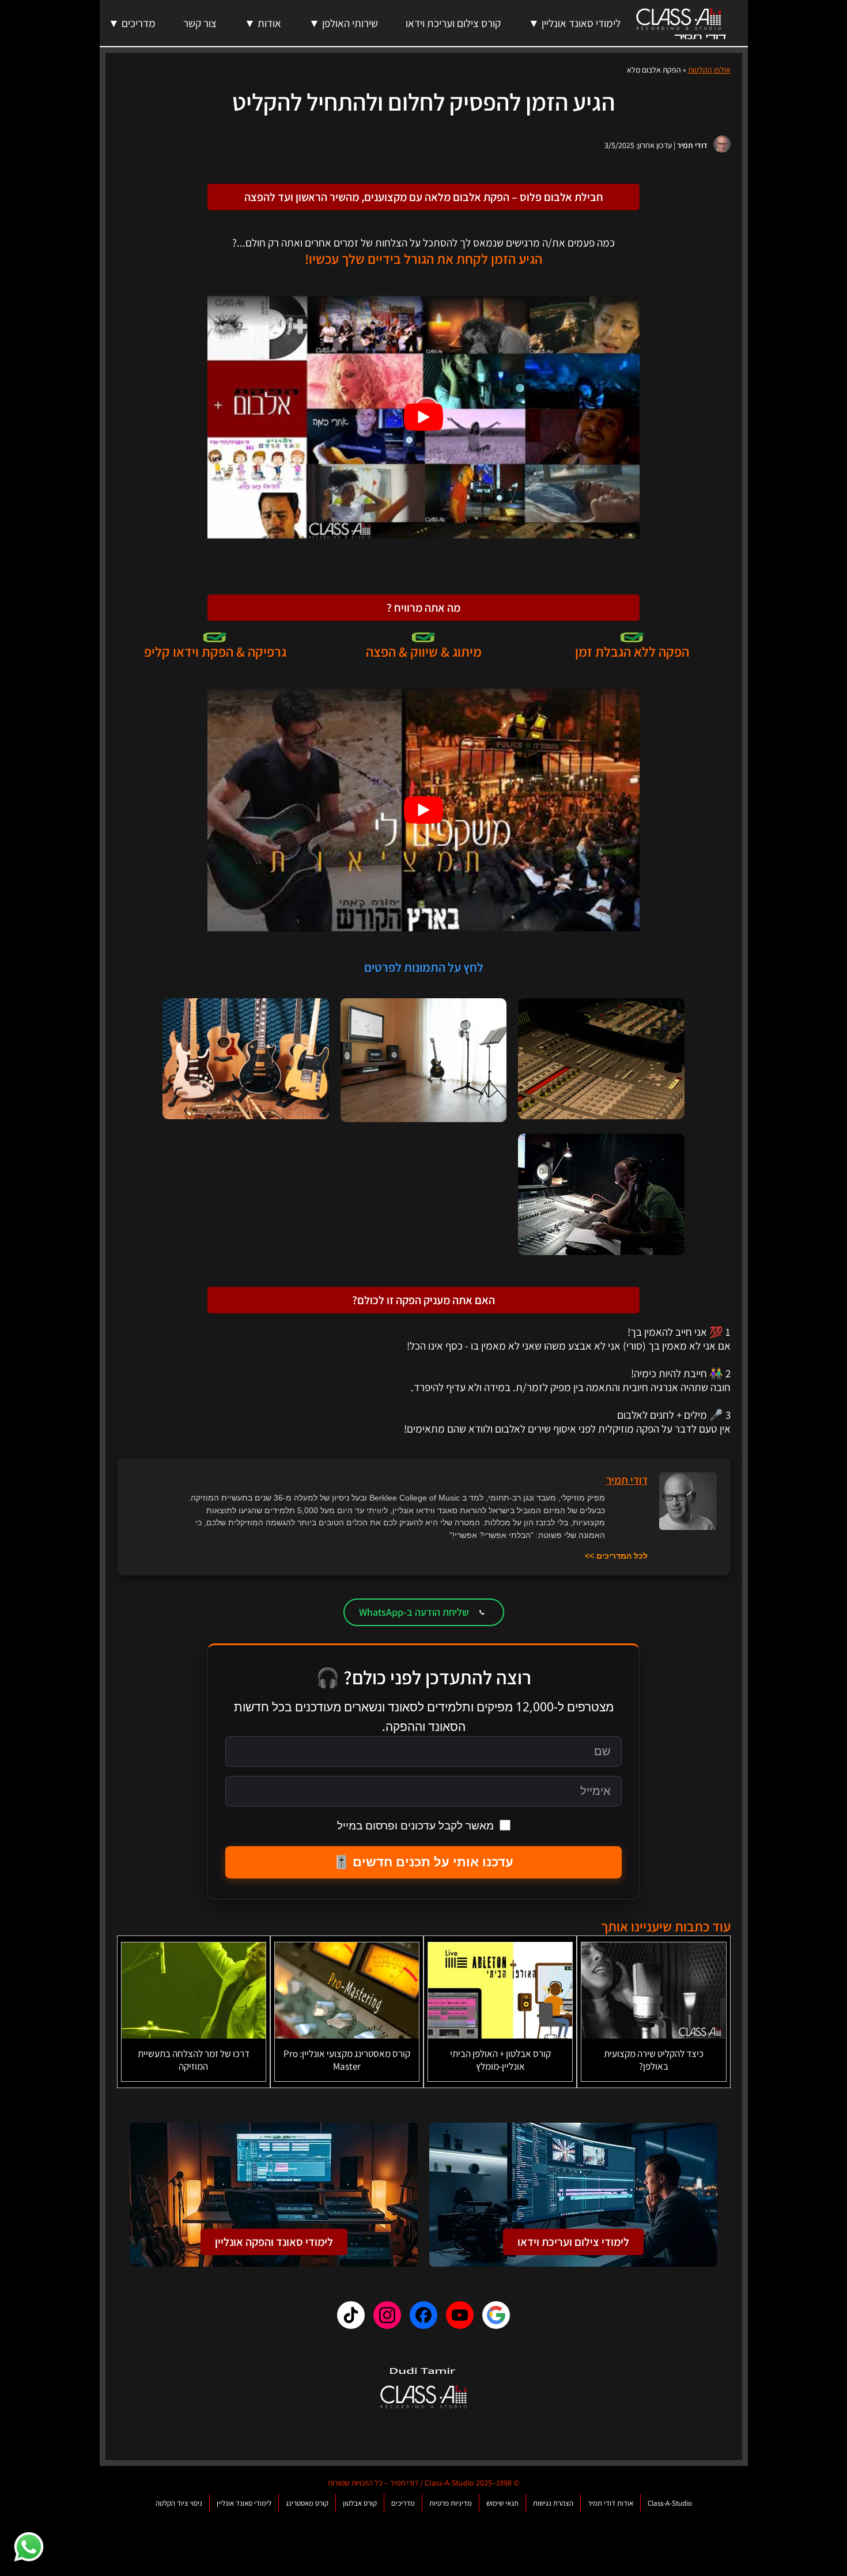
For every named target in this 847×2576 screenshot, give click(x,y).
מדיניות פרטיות (451, 2503)
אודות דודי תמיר (610, 2503)
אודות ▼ (263, 23)
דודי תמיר (692, 145)
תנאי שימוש (502, 2503)
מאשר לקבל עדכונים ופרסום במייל (415, 1825)
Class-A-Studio (670, 2503)
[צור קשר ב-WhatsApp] (29, 2547)
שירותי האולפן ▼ (343, 23)
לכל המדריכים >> (616, 1556)
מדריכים (403, 2503)
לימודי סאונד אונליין (244, 2503)
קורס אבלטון (360, 2503)
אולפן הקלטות (709, 70)
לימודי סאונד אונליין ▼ (574, 23)
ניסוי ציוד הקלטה (179, 2503)
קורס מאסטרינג (307, 2503)
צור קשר (200, 23)
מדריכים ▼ (132, 23)
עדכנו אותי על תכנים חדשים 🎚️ (423, 1862)
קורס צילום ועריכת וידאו (453, 23)
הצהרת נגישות (553, 2503)
